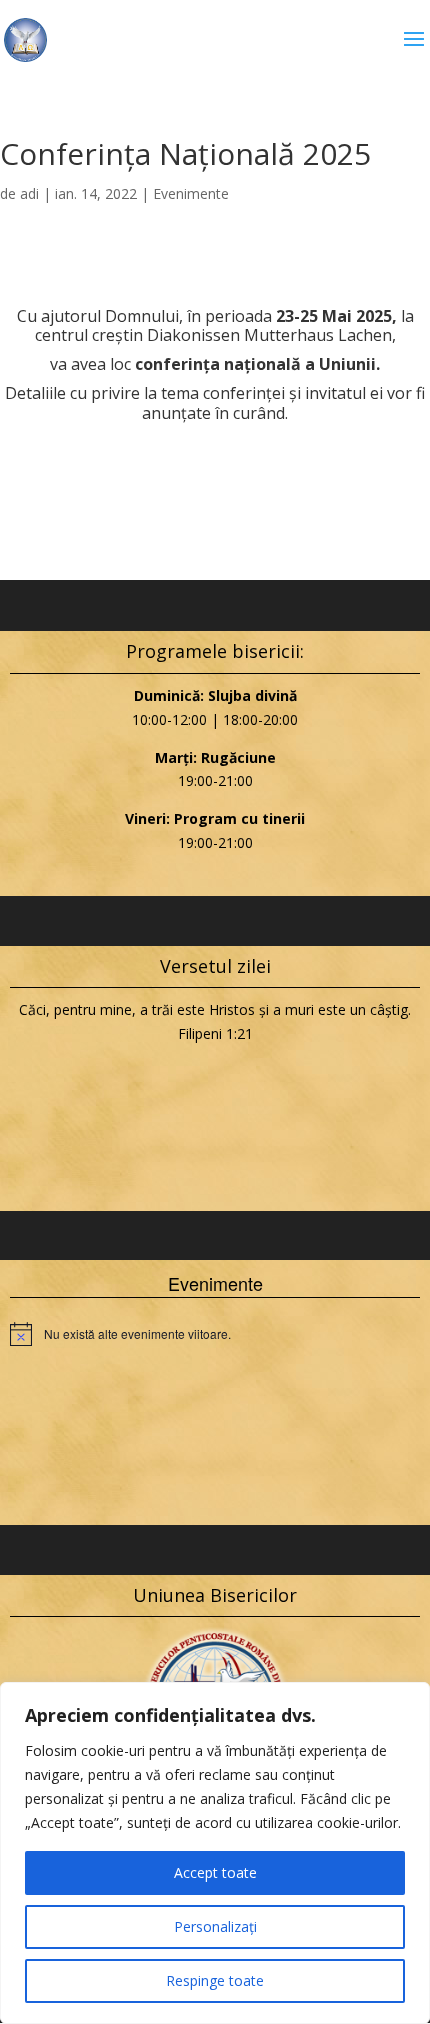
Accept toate (215, 1872)
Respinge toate (215, 1980)
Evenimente (191, 193)
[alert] (215, 1334)
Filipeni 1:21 (215, 1033)
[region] (215, 1853)
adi (29, 193)
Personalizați (215, 1926)
